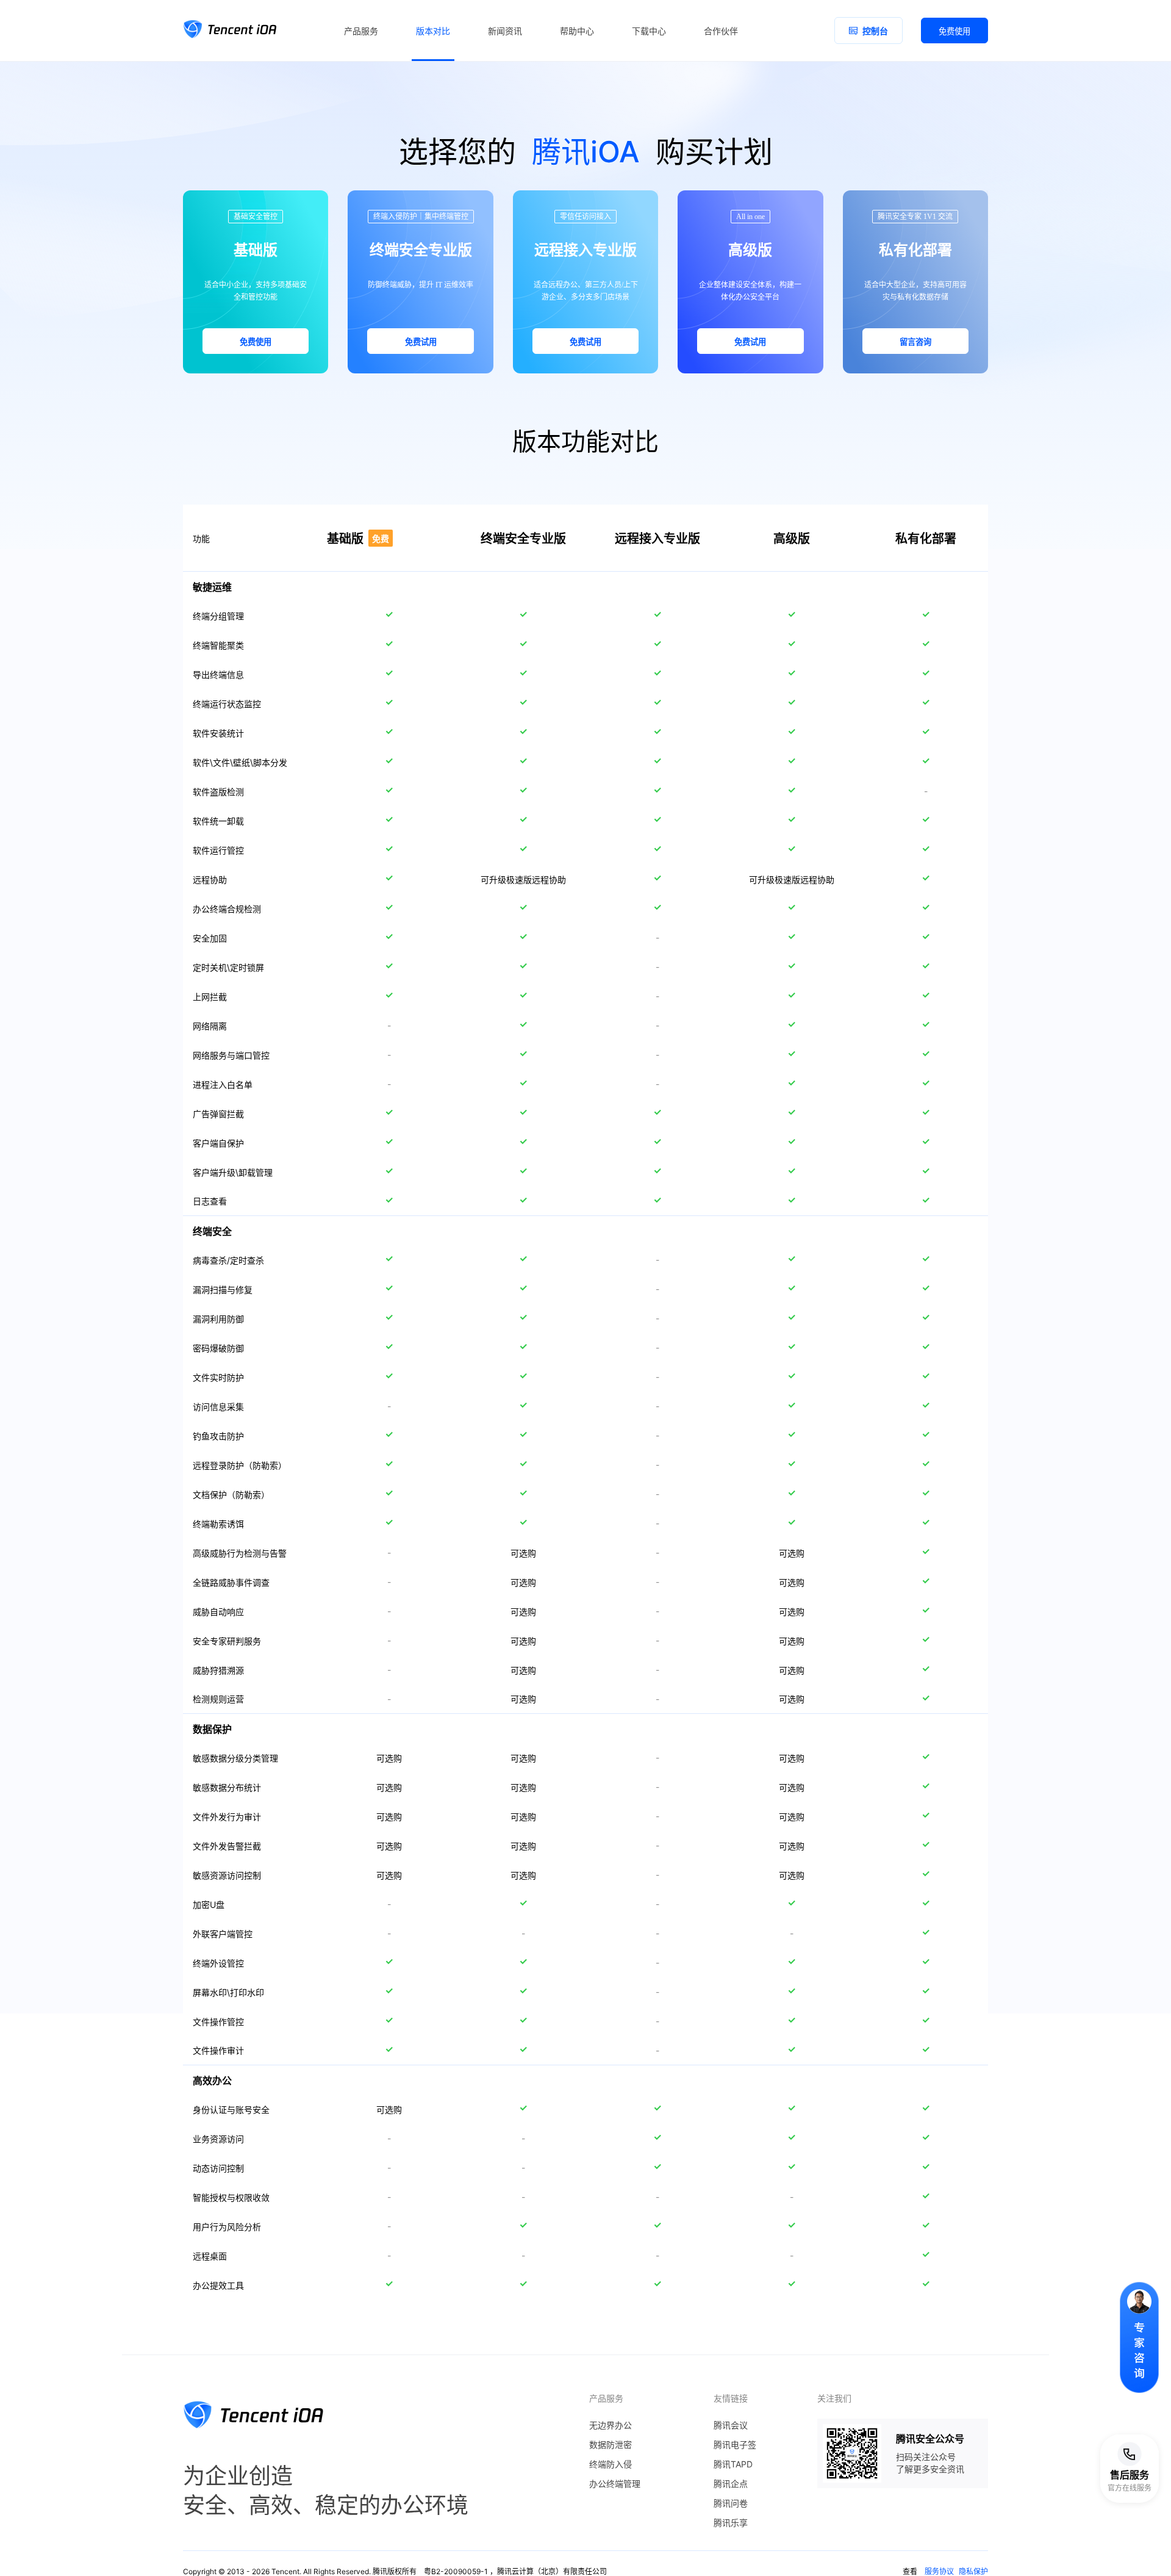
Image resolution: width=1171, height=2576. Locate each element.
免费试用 (421, 342)
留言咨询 (915, 342)
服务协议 (939, 2571)
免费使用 (954, 31)
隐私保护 (973, 2571)
